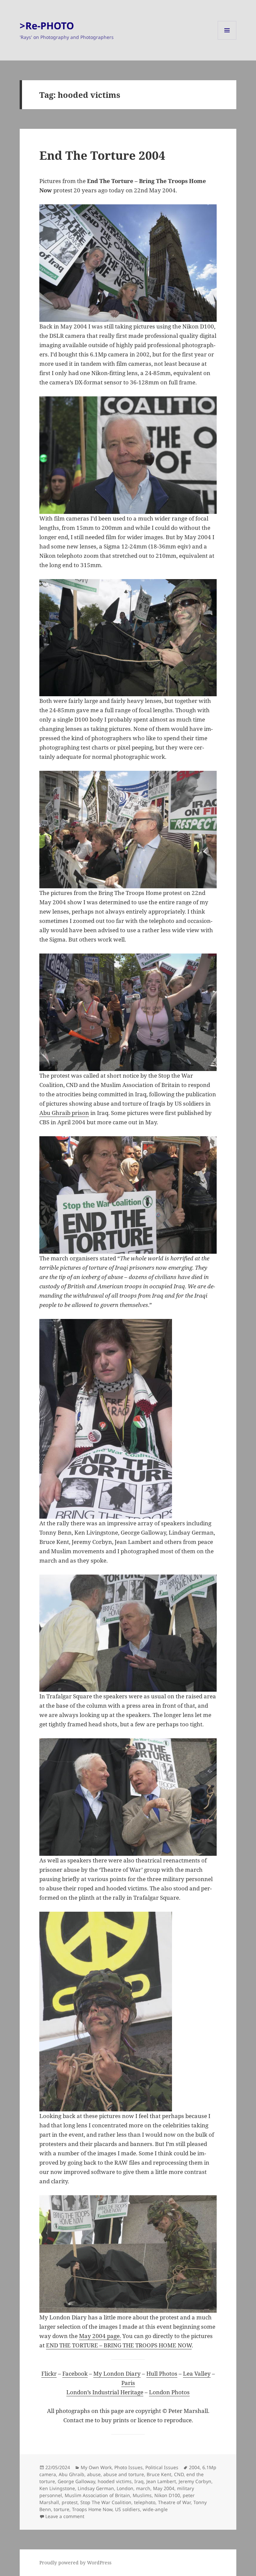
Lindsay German (96, 2488)
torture (61, 2509)
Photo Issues (128, 2467)
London (125, 2488)
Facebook (75, 2373)
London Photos (169, 2392)
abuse (94, 2474)
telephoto (145, 2502)
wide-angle (155, 2509)
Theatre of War (174, 2502)
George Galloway (76, 2481)
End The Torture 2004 (102, 155)
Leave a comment (65, 2516)
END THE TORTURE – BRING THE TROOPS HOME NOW (119, 2345)
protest (70, 2502)
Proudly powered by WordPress (75, 2563)
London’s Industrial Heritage (105, 2392)
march (143, 2488)
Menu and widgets (227, 39)
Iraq (139, 2481)
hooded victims (115, 2481)
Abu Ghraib (71, 2474)
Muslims (142, 2495)
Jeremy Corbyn (195, 2481)
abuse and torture (124, 2474)
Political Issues (162, 2467)
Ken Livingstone (57, 2488)
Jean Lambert (161, 2481)
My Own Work (96, 2467)
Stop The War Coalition (106, 2502)
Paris (128, 2383)
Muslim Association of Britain (97, 2495)
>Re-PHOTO (47, 25)
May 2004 (164, 2488)
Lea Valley (197, 2373)
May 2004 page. (100, 2336)
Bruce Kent (159, 2474)
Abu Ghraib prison (64, 1113)
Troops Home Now (92, 2509)
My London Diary (117, 2373)
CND (179, 2474)
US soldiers (127, 2509)
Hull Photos (162, 2373)
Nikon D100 (167, 2495)
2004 (194, 2467)
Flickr (49, 2373)
